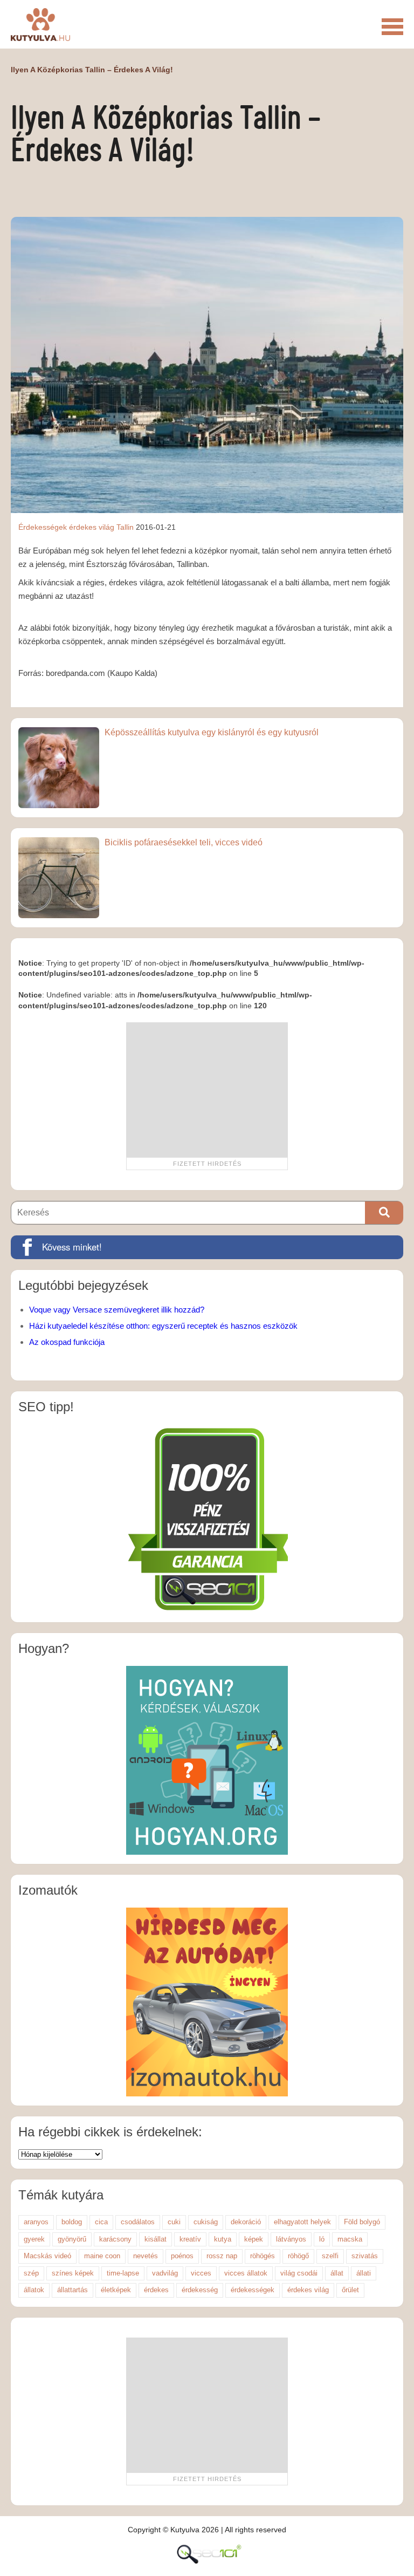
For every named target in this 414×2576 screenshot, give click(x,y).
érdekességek (253, 2290)
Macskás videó (47, 2256)
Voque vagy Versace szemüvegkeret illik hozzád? (117, 1310)
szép (31, 2273)
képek (254, 2239)
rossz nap (222, 2256)
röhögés (263, 2256)
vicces (201, 2273)
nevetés (146, 2256)
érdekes (156, 2290)
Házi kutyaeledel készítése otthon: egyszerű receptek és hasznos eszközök (163, 1326)
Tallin (125, 527)
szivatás (365, 2256)
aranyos (36, 2222)
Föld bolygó (362, 2222)
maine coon (102, 2256)
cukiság (206, 2222)
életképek (116, 2290)
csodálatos (138, 2222)
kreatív (190, 2239)
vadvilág (165, 2273)
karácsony (115, 2239)
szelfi (330, 2256)
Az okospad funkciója (67, 1342)
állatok (34, 2290)
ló (322, 2239)
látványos (291, 2239)
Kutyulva (40, 24)
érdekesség (200, 2290)
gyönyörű (72, 2239)
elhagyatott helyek (302, 2222)
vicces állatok (246, 2273)
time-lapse (123, 2273)
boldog (72, 2222)
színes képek (73, 2273)
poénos (182, 2256)
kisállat (156, 2239)
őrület (350, 2290)
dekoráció (246, 2222)
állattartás (73, 2290)
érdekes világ (92, 527)
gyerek (34, 2239)
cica (101, 2222)
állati (364, 2273)
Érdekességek (43, 527)
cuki (174, 2222)
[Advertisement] (207, 1090)
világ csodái (299, 2273)
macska (350, 2239)
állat (337, 2273)
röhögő (298, 2256)
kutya (223, 2239)
